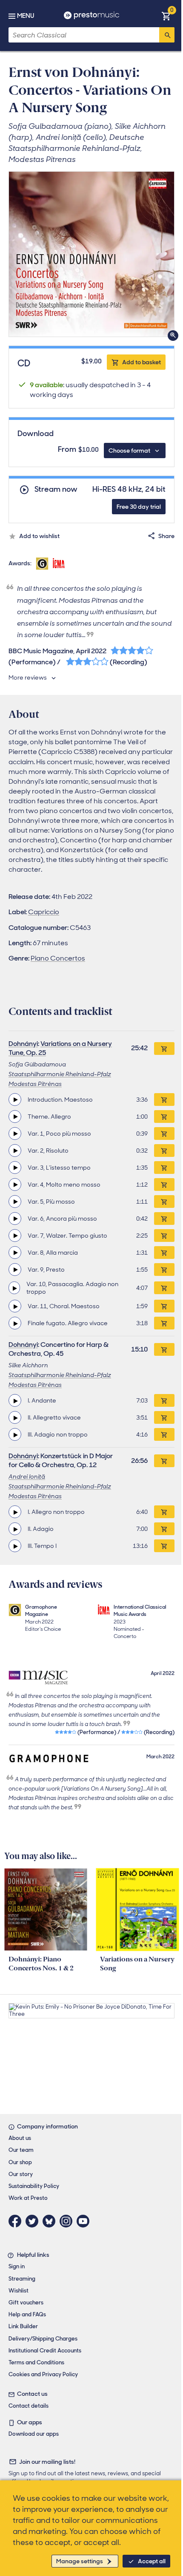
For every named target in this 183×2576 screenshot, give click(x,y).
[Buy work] (164, 1049)
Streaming (22, 2279)
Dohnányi (23, 1044)
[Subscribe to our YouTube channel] (85, 2221)
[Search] (167, 35)
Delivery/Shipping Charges (43, 2339)
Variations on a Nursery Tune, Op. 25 (60, 1048)
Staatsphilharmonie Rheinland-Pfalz (60, 1074)
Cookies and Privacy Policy (43, 2374)
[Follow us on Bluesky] (51, 2221)
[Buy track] (164, 1100)
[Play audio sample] (15, 1100)
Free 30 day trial (139, 507)
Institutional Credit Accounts (45, 2351)
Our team (21, 2150)
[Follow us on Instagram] (68, 2221)
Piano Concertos (58, 958)
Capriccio (44, 912)
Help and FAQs (27, 2314)
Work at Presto (28, 2198)
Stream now (56, 489)
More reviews (28, 677)
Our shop (20, 2162)
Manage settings (80, 2561)
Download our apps (34, 2434)
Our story (21, 2174)
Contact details (29, 2406)
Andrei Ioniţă (27, 1476)
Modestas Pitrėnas (35, 1084)
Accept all (152, 2561)
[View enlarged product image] (91, 254)
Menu (26, 16)
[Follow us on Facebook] (17, 2221)
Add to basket (142, 362)
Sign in (17, 2266)
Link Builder (23, 2326)
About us (20, 2138)
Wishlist (19, 2291)
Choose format (129, 451)
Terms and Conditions (36, 2362)
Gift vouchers (26, 2303)
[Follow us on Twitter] (34, 2221)
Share (166, 536)
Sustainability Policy (34, 2186)
